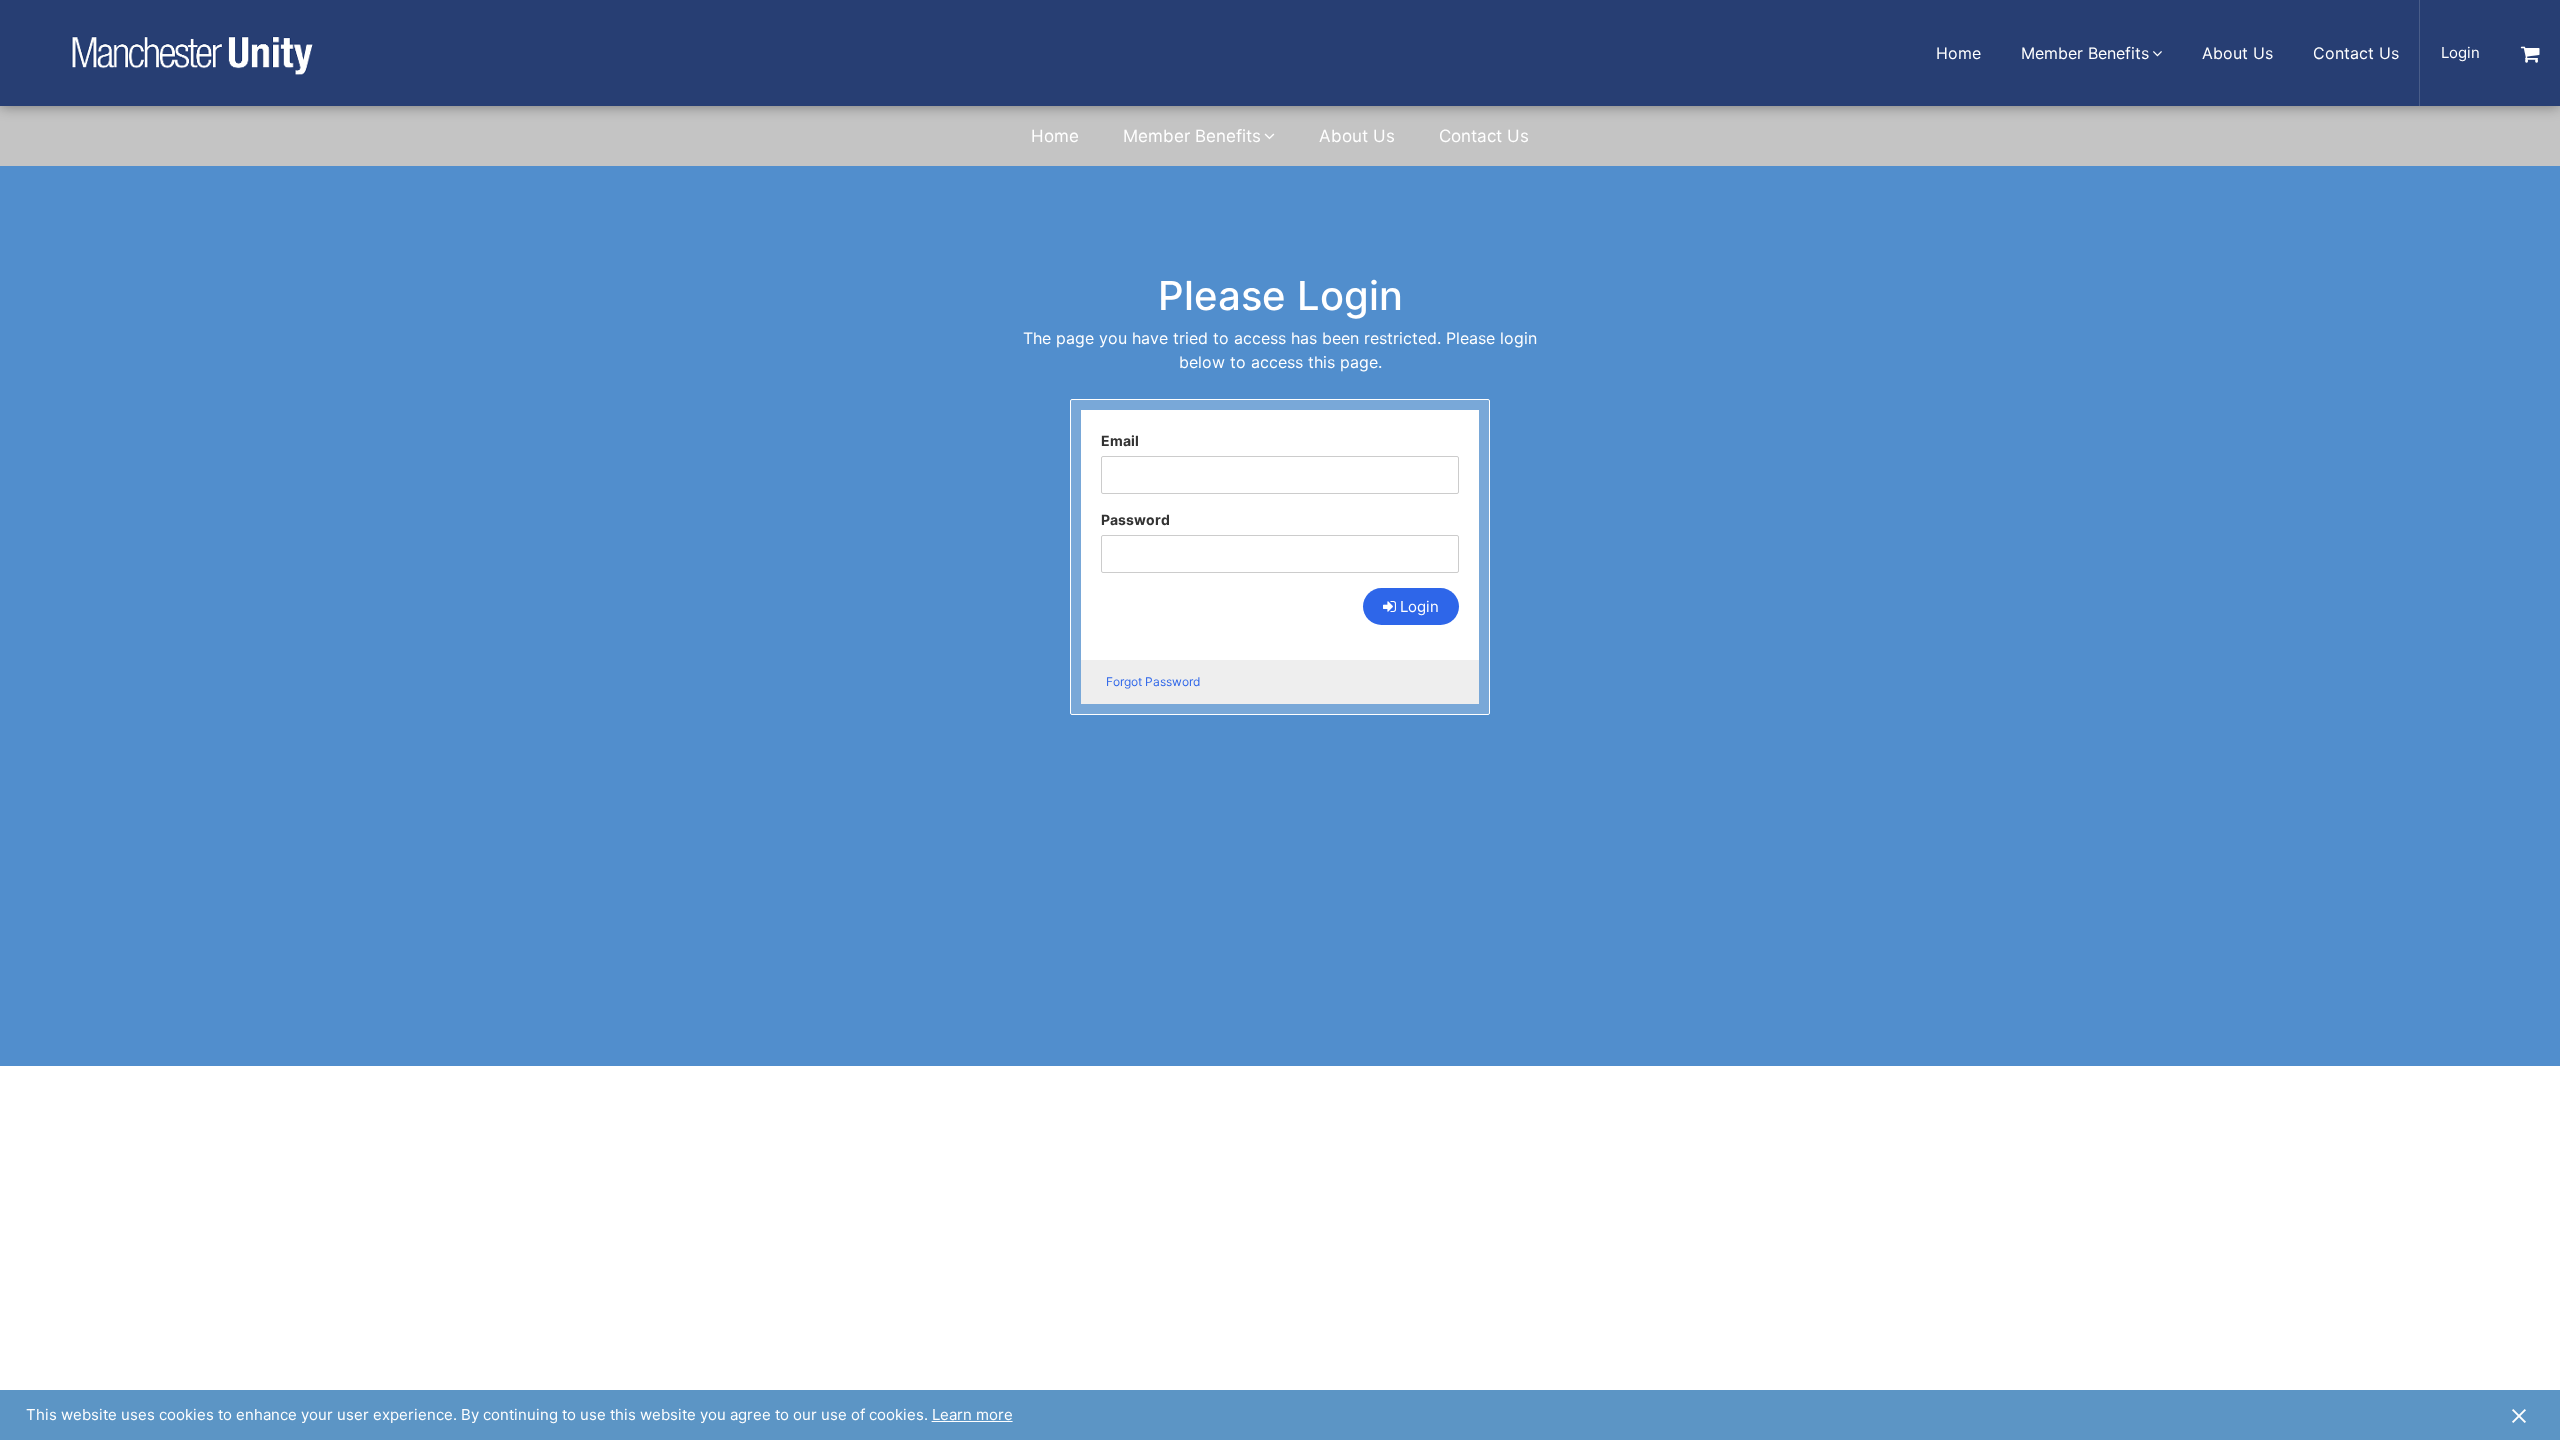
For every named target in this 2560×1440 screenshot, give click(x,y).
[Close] (2519, 1415)
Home (1958, 53)
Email (1120, 440)
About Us (2237, 53)
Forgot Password (1153, 681)
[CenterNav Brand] (192, 53)
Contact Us (2356, 53)
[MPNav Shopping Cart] (2530, 53)
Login (2460, 52)
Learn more (972, 1414)
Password (1135, 519)
